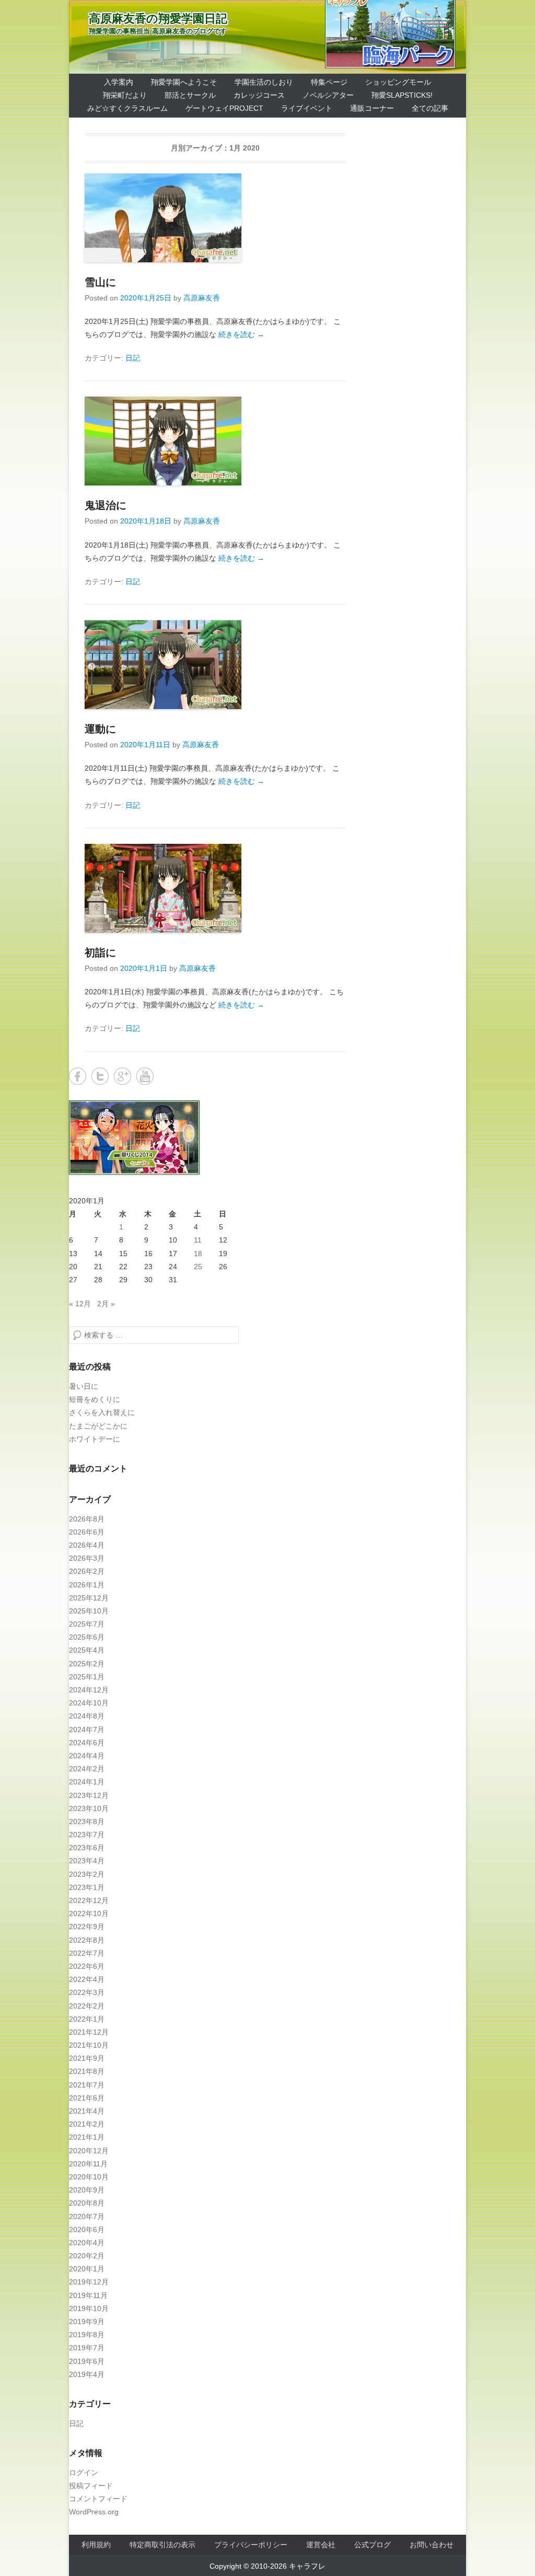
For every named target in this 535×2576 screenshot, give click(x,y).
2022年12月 (89, 1900)
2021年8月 (87, 2071)
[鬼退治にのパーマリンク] (215, 441)
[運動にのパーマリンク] (215, 665)
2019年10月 (89, 2308)
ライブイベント (307, 108)
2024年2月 (87, 1769)
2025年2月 (87, 1664)
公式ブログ (373, 2545)
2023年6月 (87, 1848)
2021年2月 (87, 2124)
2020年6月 (87, 2230)
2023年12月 (89, 1795)
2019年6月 (87, 2361)
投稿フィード (91, 2486)
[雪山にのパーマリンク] (215, 218)
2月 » (106, 1304)
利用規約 (96, 2545)
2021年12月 (89, 2032)
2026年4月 (87, 1545)
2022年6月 (87, 1966)
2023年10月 (89, 1808)
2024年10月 (89, 1703)
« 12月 (80, 1304)
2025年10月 (89, 1611)
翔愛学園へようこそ (184, 82)
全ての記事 (430, 108)
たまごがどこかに (98, 1426)
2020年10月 (89, 2177)
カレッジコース (259, 95)
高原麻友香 (202, 298)
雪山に (100, 282)
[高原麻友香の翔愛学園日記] (267, 37)
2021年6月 (87, 2098)
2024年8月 (87, 1716)
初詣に (100, 953)
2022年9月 (87, 1927)
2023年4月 (87, 1861)
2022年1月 (87, 2019)
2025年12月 (89, 1598)
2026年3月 (87, 1558)
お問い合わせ (432, 2545)
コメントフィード (98, 2499)
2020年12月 (89, 2151)
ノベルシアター (328, 95)
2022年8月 (87, 1940)
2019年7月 (87, 2348)
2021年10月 (89, 2045)
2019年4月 (87, 2374)
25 (198, 1267)
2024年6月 (87, 1743)
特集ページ (329, 82)
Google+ (123, 1076)
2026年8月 (87, 1519)
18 (198, 1254)
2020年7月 (87, 2217)
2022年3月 (87, 1992)
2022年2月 (87, 2006)
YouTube (145, 1076)
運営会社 (321, 2545)
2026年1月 (87, 1585)
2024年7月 (87, 1730)
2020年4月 (87, 2243)
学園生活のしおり (264, 82)
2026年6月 (87, 1532)
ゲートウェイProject (224, 108)
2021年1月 (87, 2137)
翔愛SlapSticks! (402, 95)
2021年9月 (87, 2058)
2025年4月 (87, 1650)
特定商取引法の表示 (162, 2545)
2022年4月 (87, 1979)
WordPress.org (94, 2512)
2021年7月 (87, 2085)
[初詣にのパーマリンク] (215, 888)
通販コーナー (372, 108)
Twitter (100, 1076)
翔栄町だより (125, 95)
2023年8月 (87, 1821)
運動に (100, 729)
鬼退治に (106, 505)
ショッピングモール (398, 82)
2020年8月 (87, 2203)
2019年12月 (89, 2282)
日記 (133, 358)
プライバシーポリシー (251, 2545)
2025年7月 (87, 1624)
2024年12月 (89, 1690)
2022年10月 (89, 1913)
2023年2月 (87, 1874)
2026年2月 (87, 1571)
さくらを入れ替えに (102, 1412)
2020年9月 (87, 2190)
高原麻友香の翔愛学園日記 (158, 19)
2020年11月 (88, 2164)
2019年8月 (87, 2335)
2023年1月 (87, 1887)
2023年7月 (87, 1835)
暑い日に (84, 1386)
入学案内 (119, 82)
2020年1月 (87, 2269)
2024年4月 (87, 1756)
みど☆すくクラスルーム (127, 108)
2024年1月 (87, 1782)
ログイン (84, 2473)
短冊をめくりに (95, 1399)
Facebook (78, 1076)
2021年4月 (87, 2111)
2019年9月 (87, 2322)
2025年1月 (87, 1677)
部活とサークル (190, 95)
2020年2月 (87, 2256)
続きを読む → (241, 334)
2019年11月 (88, 2295)
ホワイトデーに (95, 1439)
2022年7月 (87, 1953)
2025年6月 (87, 1637)
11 (198, 1240)
